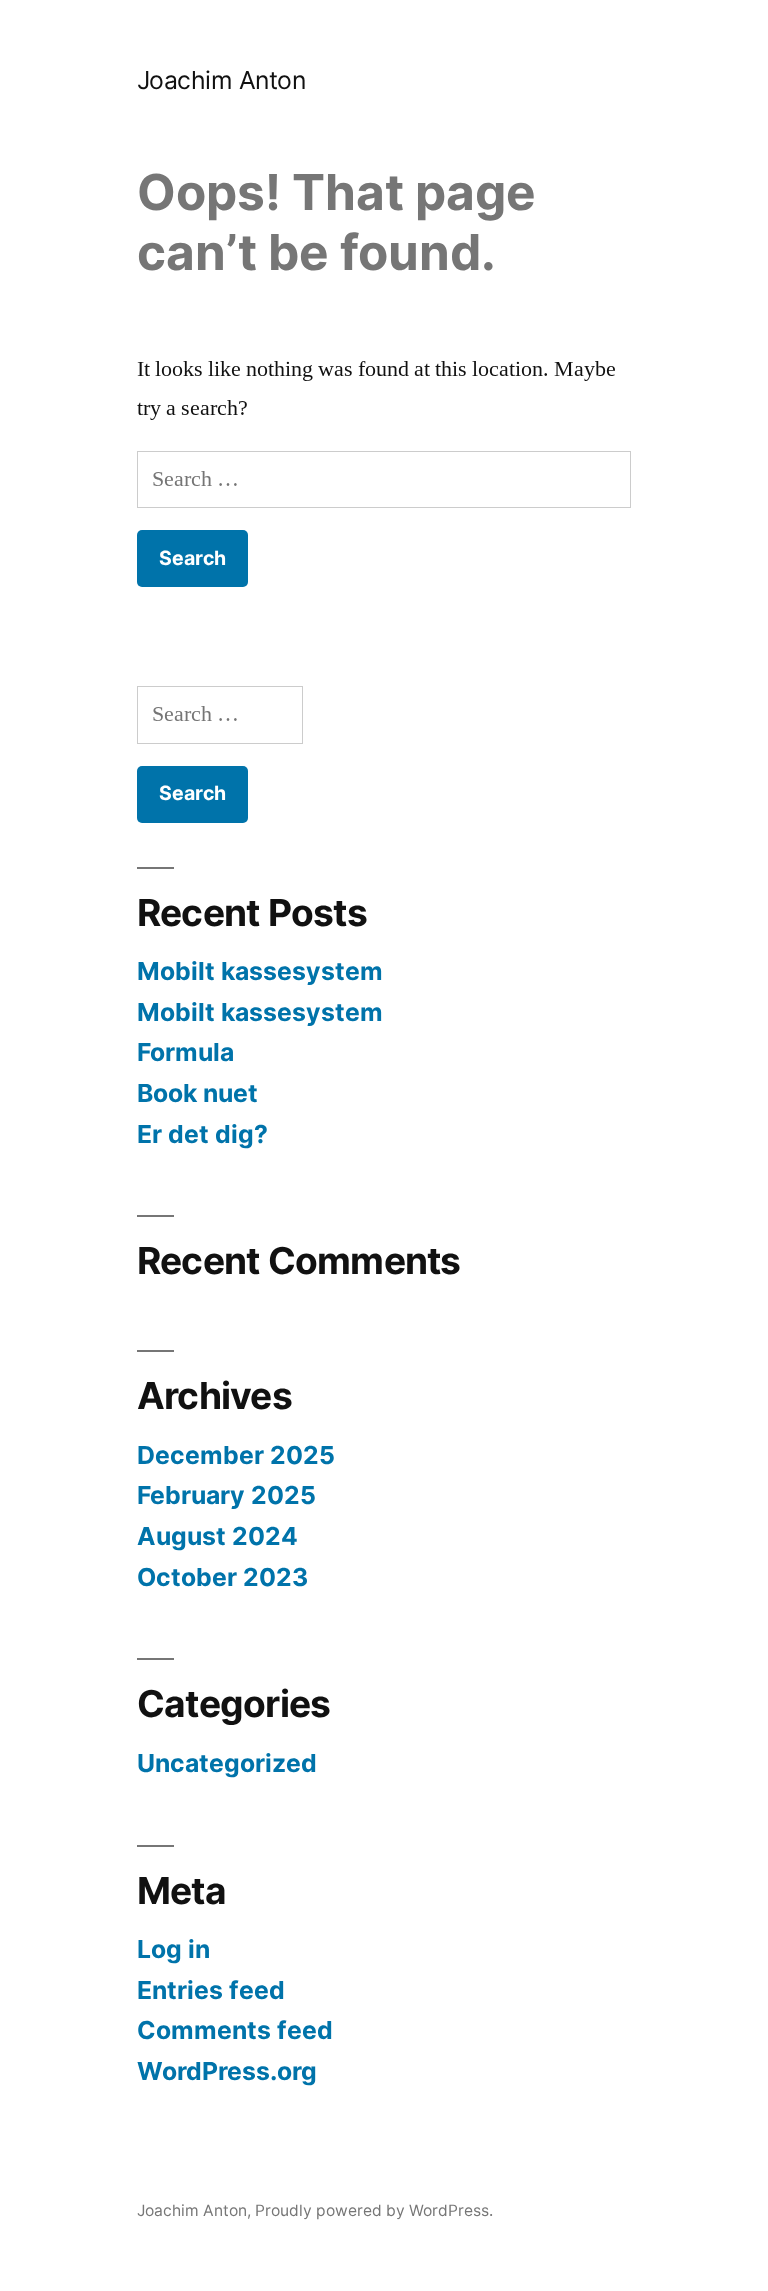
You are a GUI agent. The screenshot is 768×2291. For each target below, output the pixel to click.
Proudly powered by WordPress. (374, 2210)
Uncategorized (227, 1763)
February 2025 (226, 1495)
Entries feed (211, 1990)
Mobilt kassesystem (260, 971)
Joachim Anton (221, 80)
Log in (173, 1949)
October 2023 (222, 1577)
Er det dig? (202, 1134)
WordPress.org (227, 2071)
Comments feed (235, 2030)
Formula (185, 1052)
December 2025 (236, 1455)
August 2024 (217, 1536)
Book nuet (197, 1093)
